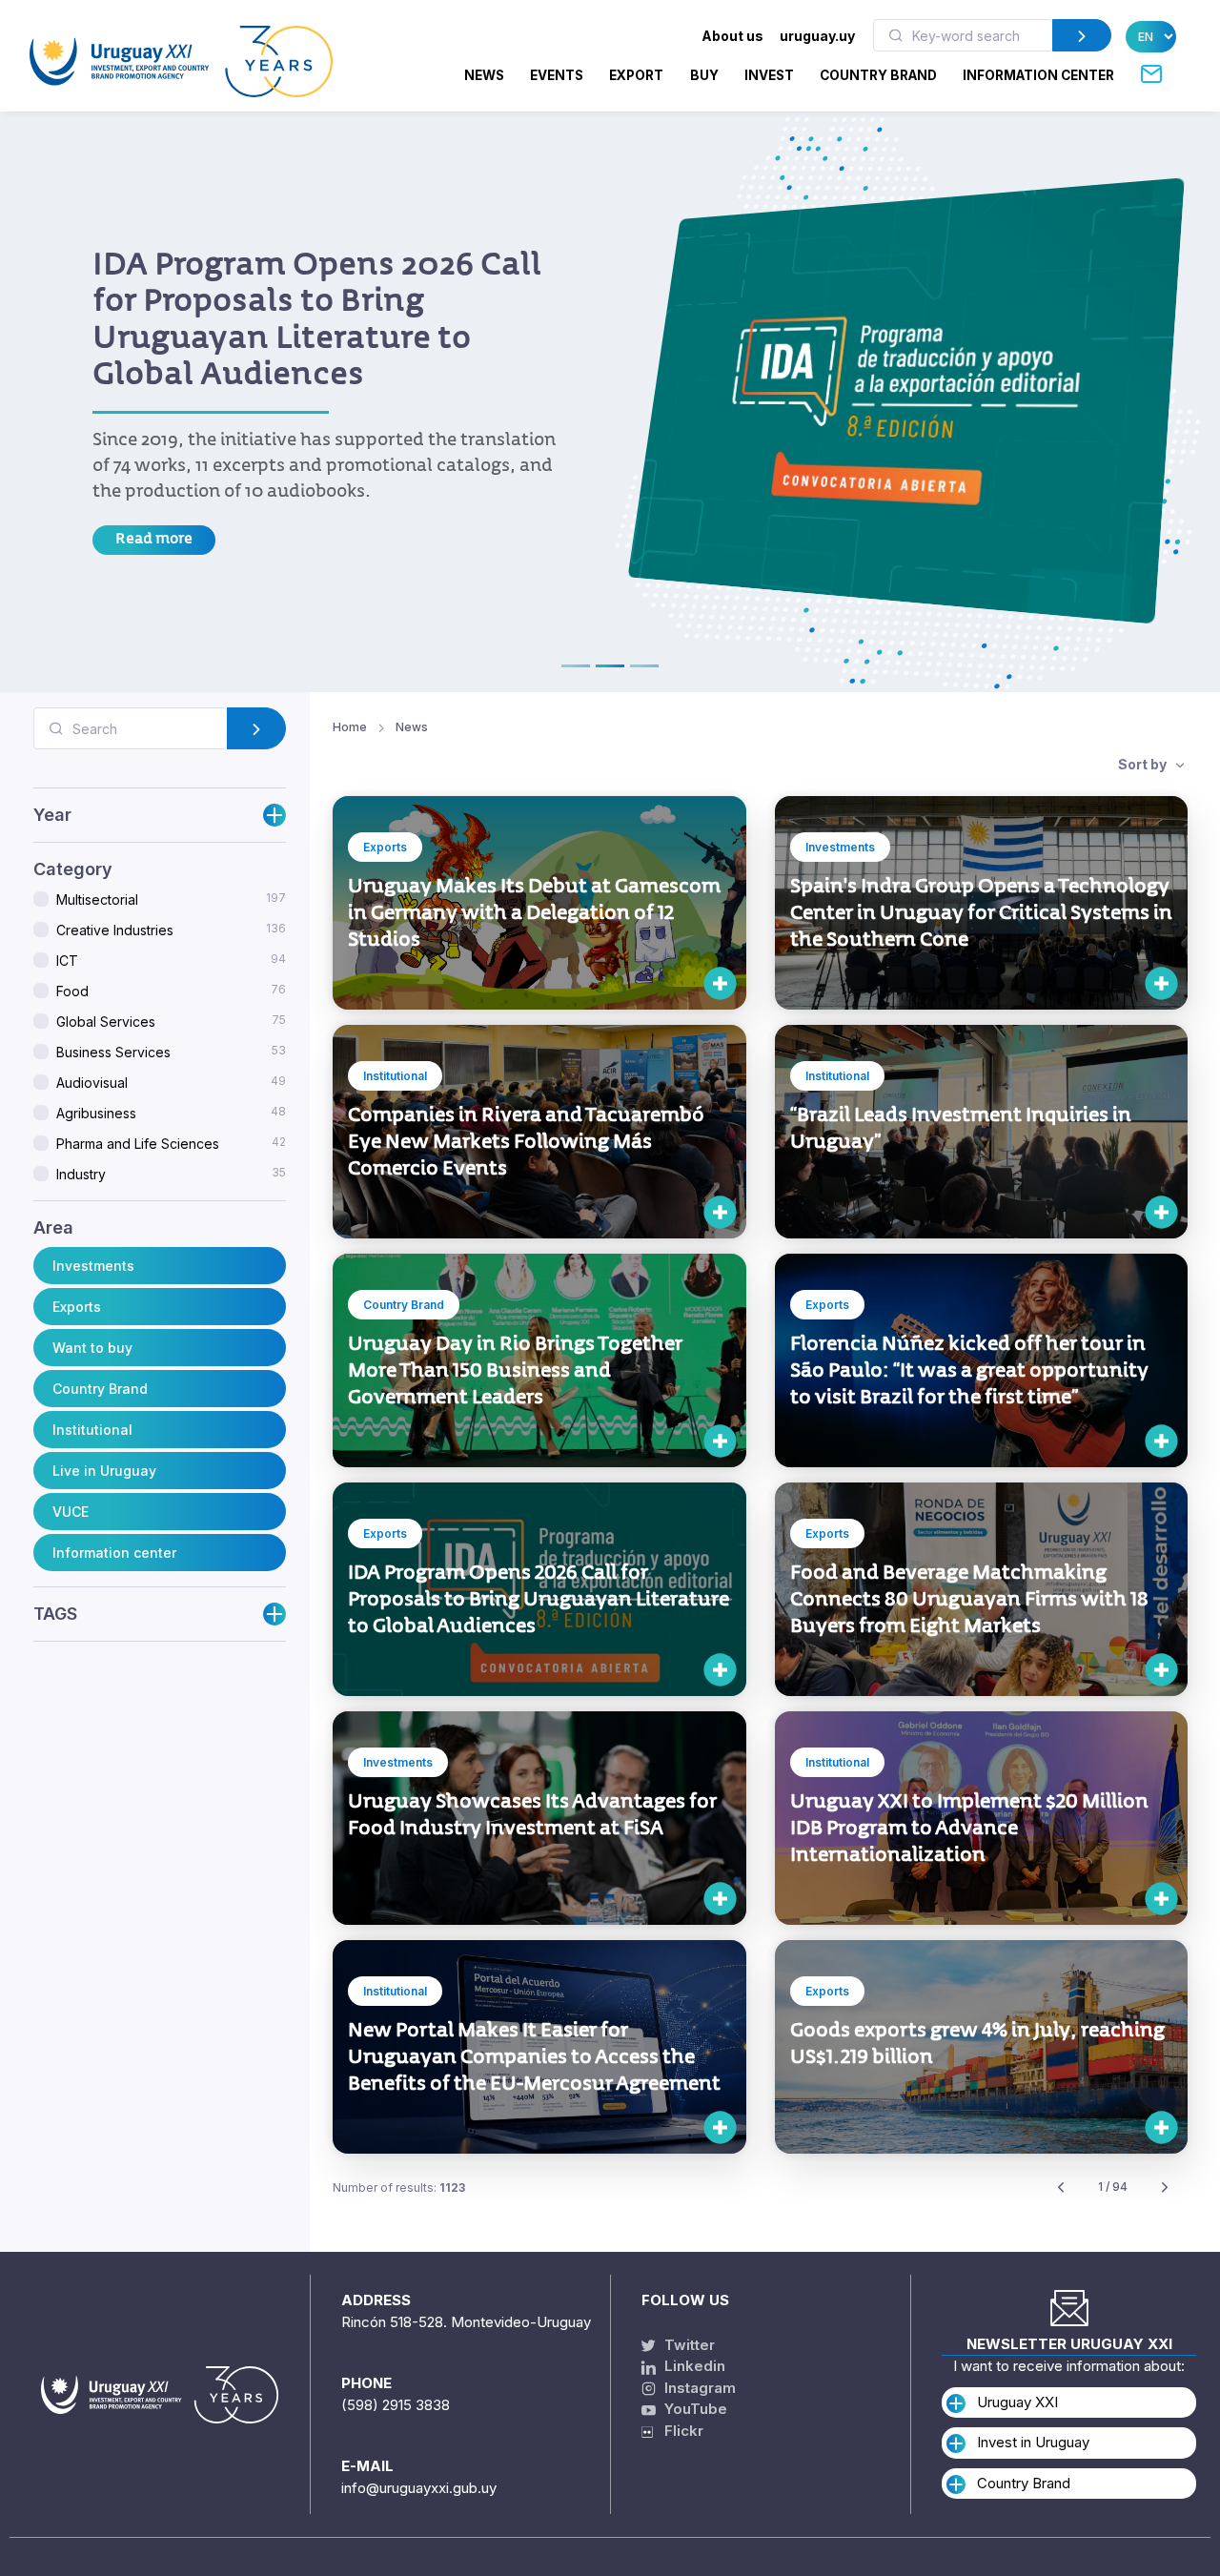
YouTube (694, 2409)
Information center (114, 1552)
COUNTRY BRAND (878, 75)
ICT (171, 960)
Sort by (1144, 764)
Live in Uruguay (104, 1470)
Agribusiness (171, 1113)
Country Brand (100, 1388)
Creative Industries (171, 930)
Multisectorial (171, 899)
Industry (171, 1174)
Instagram (698, 2388)
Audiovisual (171, 1082)
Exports (77, 1306)
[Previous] (1061, 2188)
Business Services (171, 1052)
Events (557, 75)
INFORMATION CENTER (1038, 75)
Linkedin (693, 2366)
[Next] (1165, 2188)
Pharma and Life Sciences (171, 1143)
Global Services (171, 1021)
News (484, 75)
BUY (704, 75)
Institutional (92, 1429)
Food (171, 991)
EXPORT (636, 75)
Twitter (688, 2345)
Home (350, 727)
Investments (93, 1265)
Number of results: (399, 2188)
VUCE (71, 1511)
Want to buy (92, 1347)
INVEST (769, 75)
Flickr (678, 2431)
